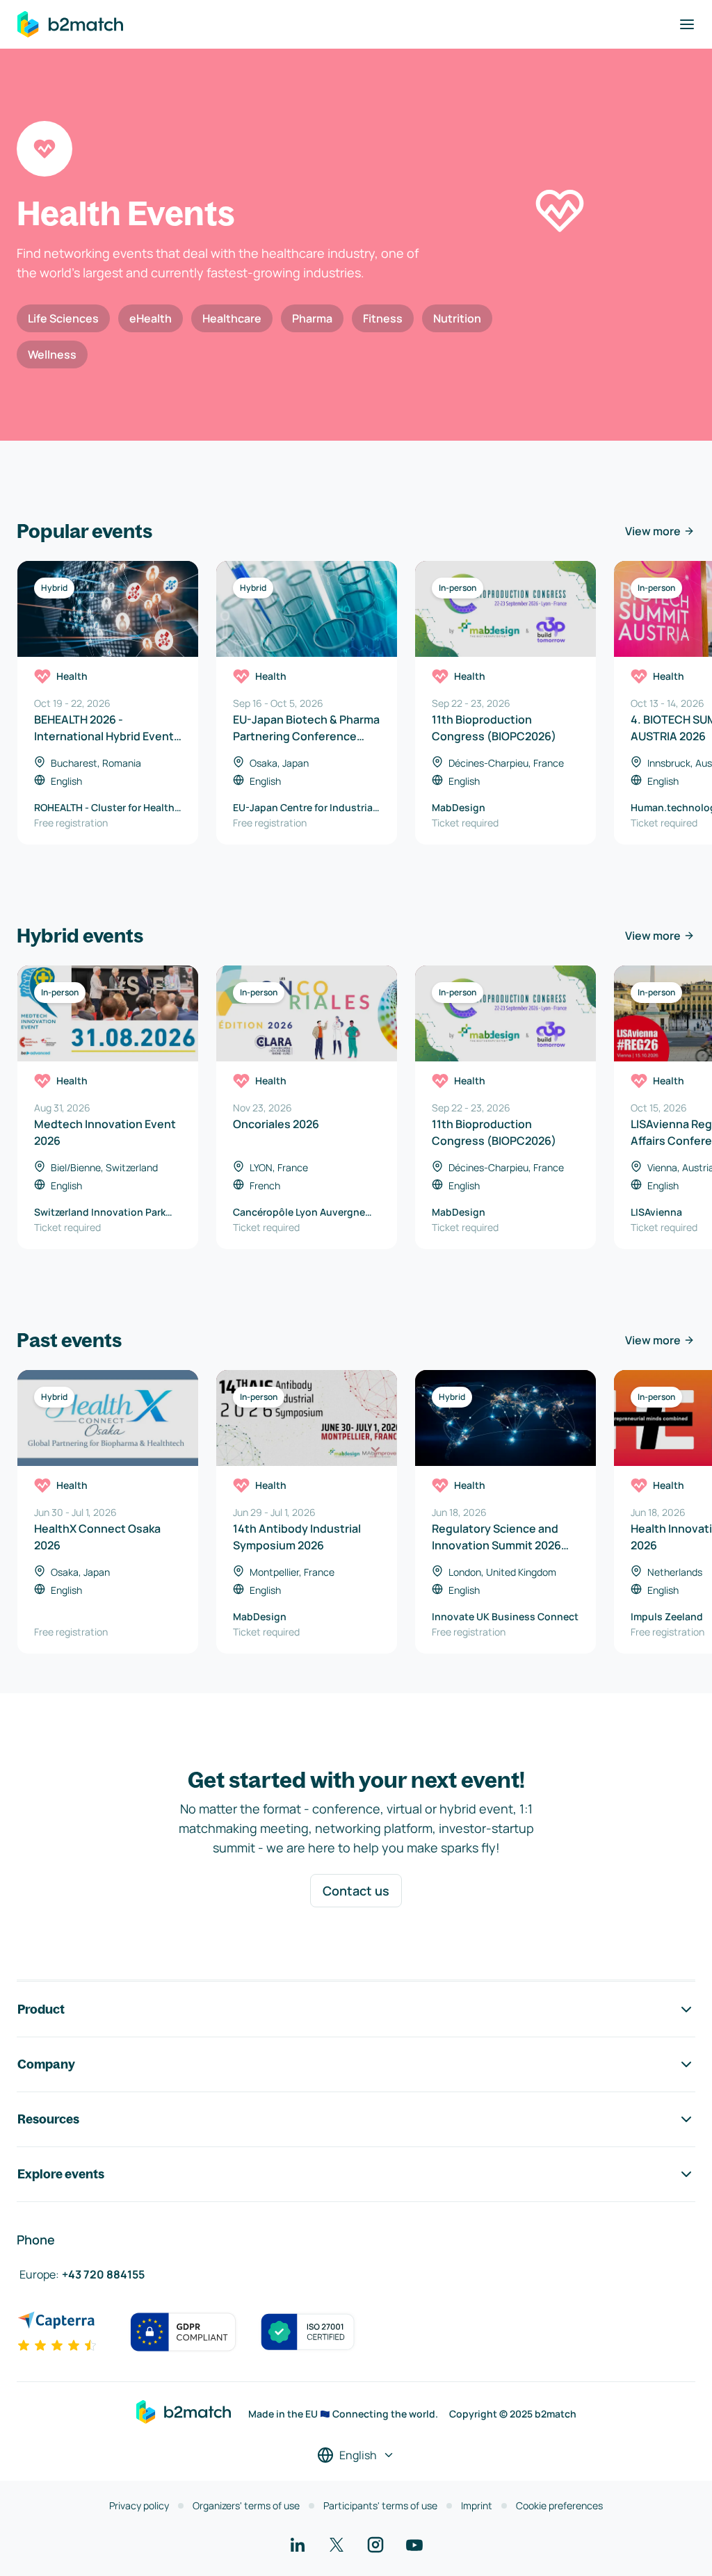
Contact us (356, 1891)
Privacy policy (139, 2505)
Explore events (61, 2174)
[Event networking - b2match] (70, 24)
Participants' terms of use (380, 2505)
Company (46, 2064)
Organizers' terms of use (246, 2505)
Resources (48, 2119)
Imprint (477, 2505)
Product (41, 2009)
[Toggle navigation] (687, 24)
